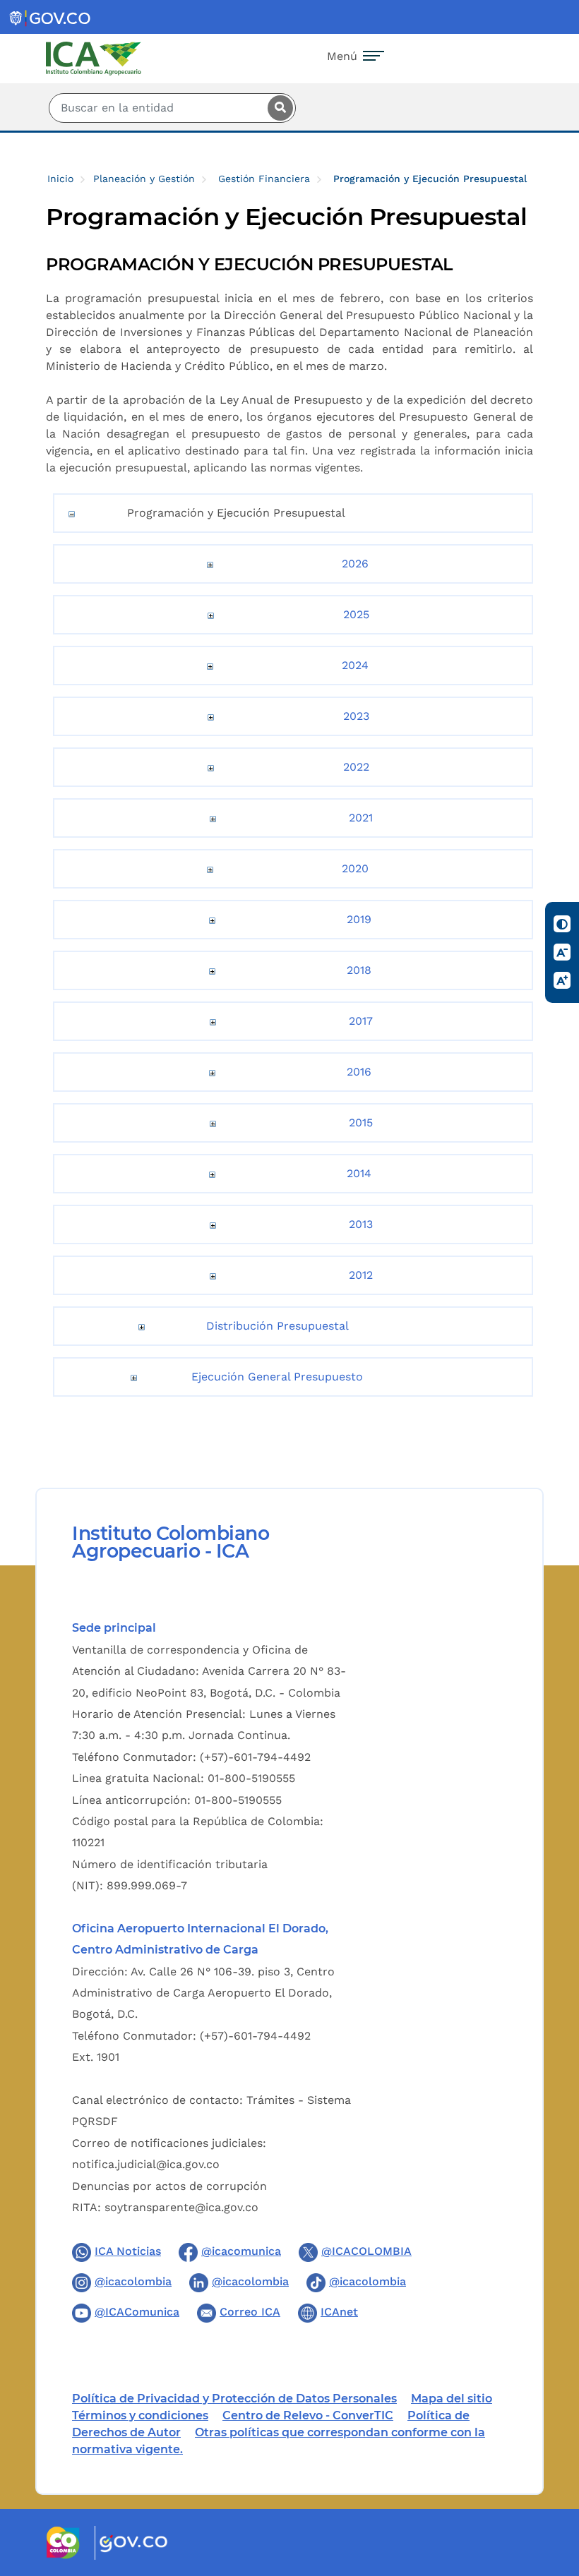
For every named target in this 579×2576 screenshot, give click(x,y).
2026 (355, 564)
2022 (356, 767)
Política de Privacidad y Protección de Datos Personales (234, 2399)
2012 (361, 1275)
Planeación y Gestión (144, 179)
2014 (359, 1173)
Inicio (60, 179)
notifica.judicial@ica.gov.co (146, 2164)
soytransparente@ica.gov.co (181, 2207)
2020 (355, 868)
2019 (359, 919)
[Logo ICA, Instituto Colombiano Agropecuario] (94, 58)
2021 (361, 818)
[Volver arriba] (549, 2483)
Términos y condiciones (140, 2415)
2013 (361, 1224)
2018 (359, 970)
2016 (359, 1072)
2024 (355, 665)
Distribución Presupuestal (277, 1326)
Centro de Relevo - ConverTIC (308, 2415)
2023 (356, 716)
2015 (361, 1123)
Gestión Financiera (264, 179)
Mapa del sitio (452, 2399)
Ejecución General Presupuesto (277, 1377)
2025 (356, 614)
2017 (361, 1021)
